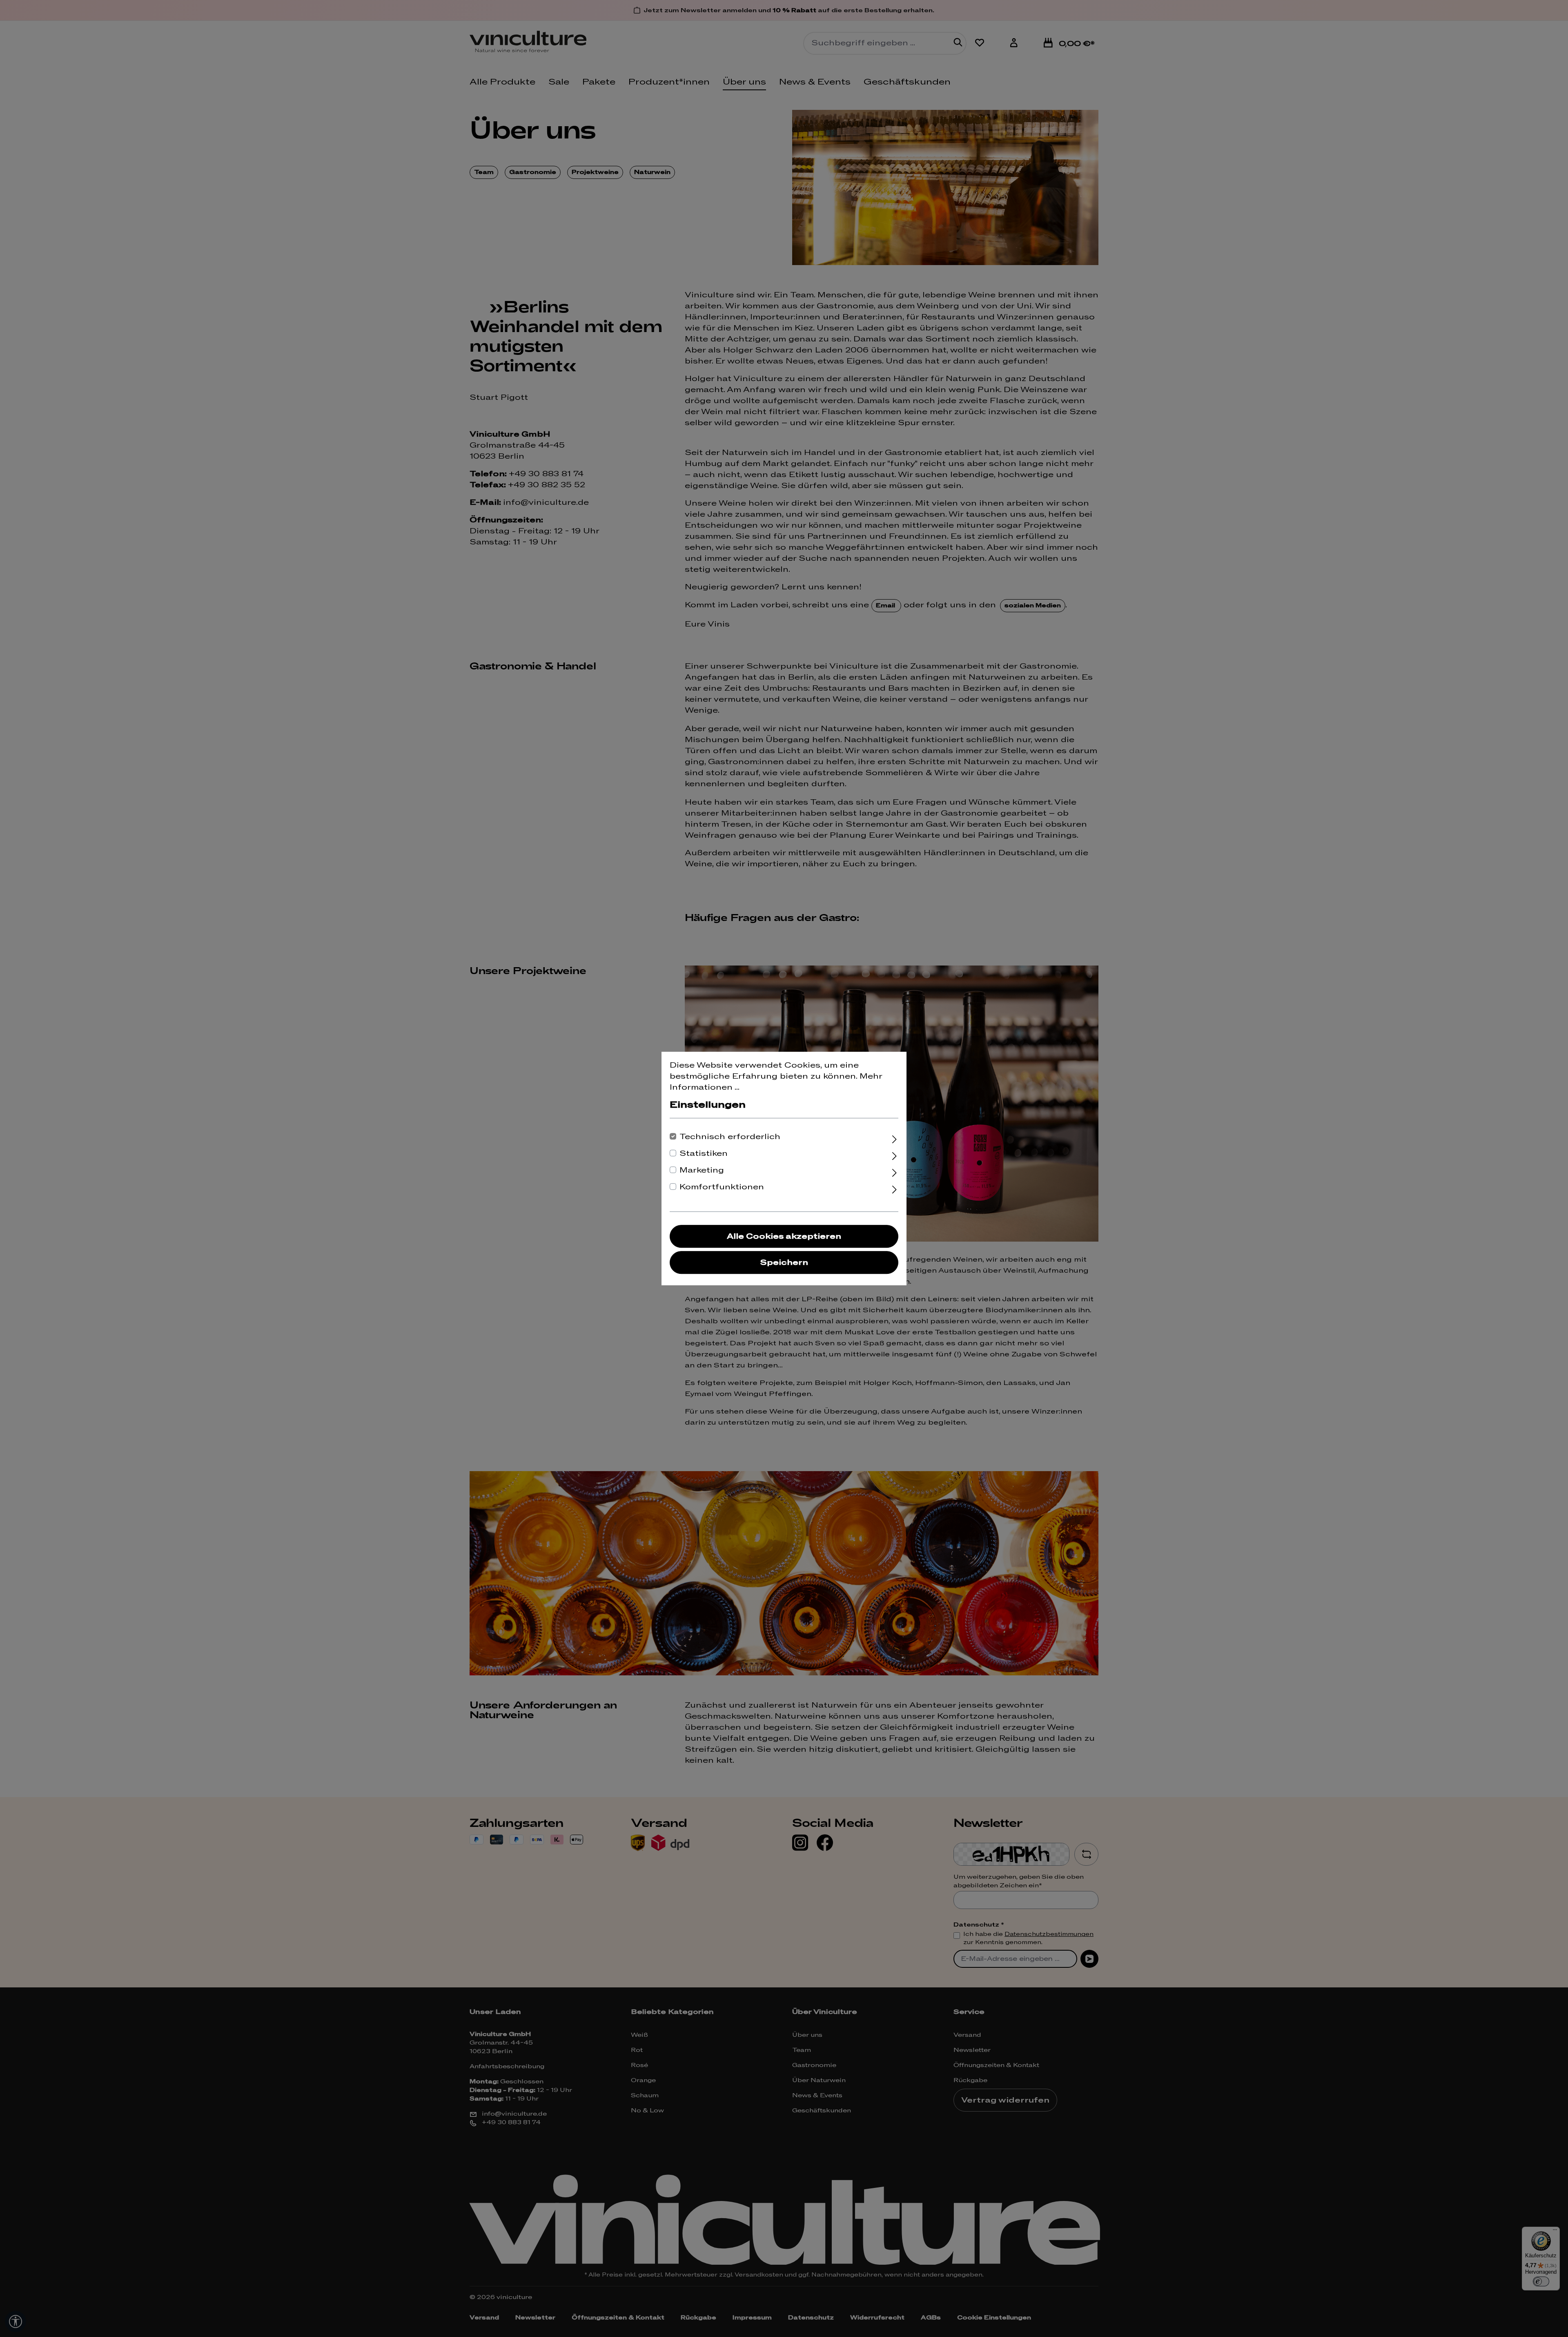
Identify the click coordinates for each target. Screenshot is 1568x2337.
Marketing (702, 1170)
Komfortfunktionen (722, 1187)
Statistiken (704, 1154)
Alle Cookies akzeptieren (784, 1237)
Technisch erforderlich (730, 1137)
